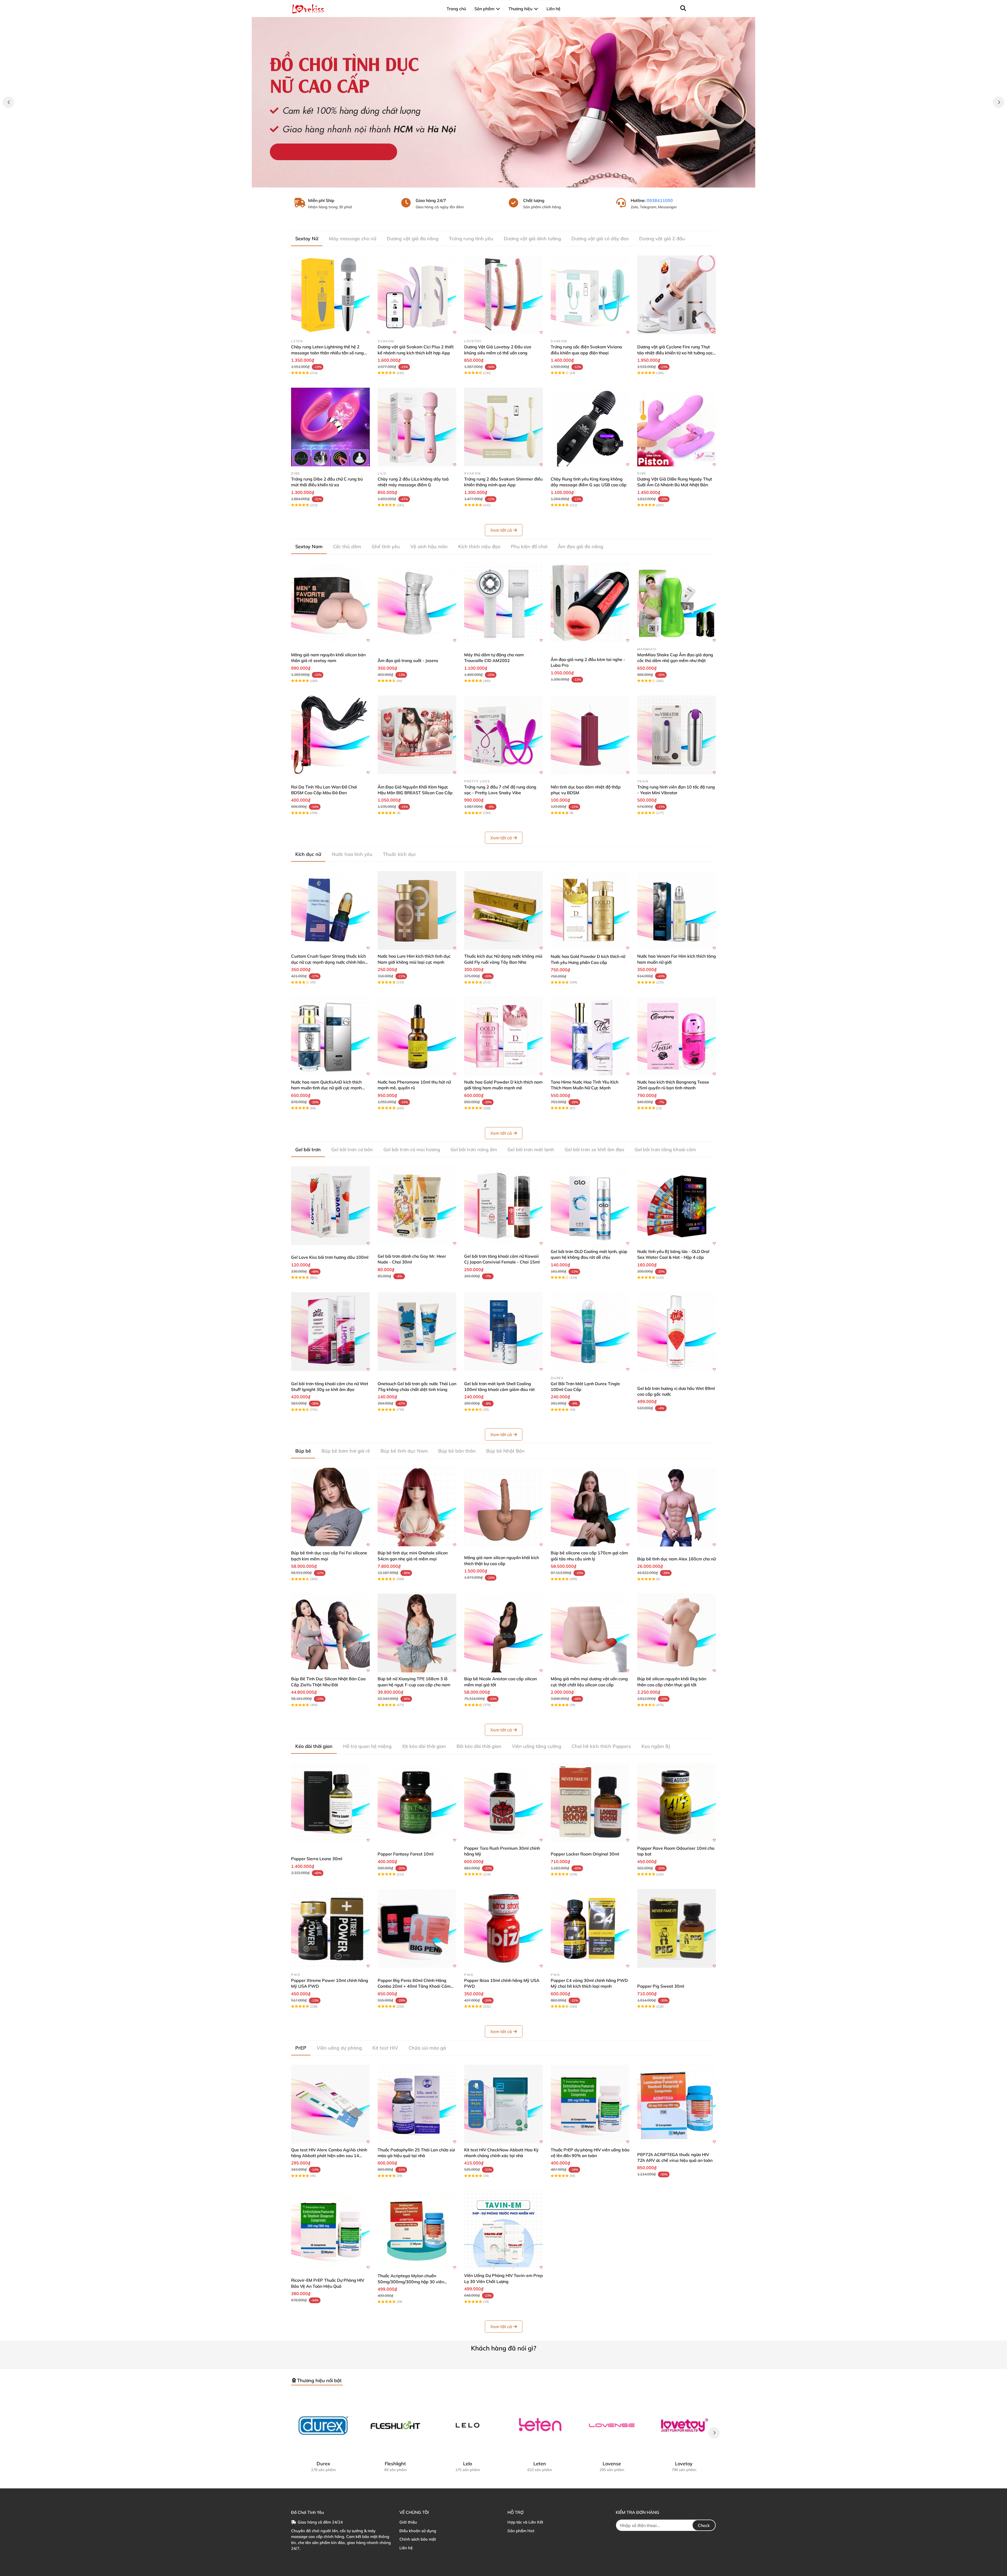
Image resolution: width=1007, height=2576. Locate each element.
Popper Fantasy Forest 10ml (406, 1854)
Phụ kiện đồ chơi (529, 546)
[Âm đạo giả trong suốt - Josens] (417, 603)
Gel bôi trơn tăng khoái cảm (665, 1150)
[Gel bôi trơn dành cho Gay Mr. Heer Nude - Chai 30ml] (417, 1206)
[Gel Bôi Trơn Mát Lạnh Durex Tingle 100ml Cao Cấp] (590, 1332)
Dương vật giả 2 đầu (662, 239)
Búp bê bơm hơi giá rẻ (346, 1451)
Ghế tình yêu (386, 546)
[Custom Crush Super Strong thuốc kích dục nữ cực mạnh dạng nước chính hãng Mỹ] (330, 910)
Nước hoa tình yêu (352, 854)
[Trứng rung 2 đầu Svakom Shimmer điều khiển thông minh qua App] (504, 427)
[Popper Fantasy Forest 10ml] (417, 1802)
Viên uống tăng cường (537, 1746)
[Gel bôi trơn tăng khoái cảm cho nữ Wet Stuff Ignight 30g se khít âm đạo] (330, 1332)
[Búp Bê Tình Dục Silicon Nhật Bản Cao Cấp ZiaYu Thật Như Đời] (330, 1633)
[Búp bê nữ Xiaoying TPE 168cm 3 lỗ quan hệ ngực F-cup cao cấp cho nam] (417, 1633)
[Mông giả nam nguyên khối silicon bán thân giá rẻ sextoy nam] (330, 603)
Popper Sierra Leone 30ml (317, 1859)
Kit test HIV (385, 2048)
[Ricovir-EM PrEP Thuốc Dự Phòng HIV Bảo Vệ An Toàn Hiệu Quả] (330, 2230)
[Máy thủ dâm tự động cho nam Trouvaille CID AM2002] (504, 603)
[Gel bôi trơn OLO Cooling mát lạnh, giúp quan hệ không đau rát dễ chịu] (590, 1206)
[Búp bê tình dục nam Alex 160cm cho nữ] (677, 1507)
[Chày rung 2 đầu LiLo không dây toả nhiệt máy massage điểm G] (417, 427)
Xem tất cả (501, 530)
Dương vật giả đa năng (413, 239)
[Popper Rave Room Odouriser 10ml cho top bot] (677, 1802)
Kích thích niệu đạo (479, 546)
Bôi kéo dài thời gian (479, 1746)
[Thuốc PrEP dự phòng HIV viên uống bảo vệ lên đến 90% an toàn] (590, 2104)
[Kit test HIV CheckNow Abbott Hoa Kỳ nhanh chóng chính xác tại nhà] (504, 2104)
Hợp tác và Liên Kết (525, 2522)
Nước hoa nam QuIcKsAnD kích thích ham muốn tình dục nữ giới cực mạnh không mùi (326, 1088)
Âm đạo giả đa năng (580, 546)
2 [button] (506, 182)
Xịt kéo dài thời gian (424, 1746)
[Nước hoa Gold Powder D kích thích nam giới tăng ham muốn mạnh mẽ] (504, 1036)
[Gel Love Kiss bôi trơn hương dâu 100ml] (330, 1206)
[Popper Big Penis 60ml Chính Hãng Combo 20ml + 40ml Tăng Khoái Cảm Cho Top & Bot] (417, 1928)
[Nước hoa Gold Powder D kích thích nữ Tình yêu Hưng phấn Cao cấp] (590, 910)
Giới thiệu (408, 2522)
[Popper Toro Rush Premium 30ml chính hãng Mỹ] (504, 1802)
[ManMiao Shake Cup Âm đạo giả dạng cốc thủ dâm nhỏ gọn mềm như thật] (677, 603)
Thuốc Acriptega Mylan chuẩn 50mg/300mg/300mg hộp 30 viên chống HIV (411, 2282)
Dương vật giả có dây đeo (600, 239)
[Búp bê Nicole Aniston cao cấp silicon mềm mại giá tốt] (504, 1633)
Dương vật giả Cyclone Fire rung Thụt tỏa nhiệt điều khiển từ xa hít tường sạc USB (675, 353)
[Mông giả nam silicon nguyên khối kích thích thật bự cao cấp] (504, 1507)
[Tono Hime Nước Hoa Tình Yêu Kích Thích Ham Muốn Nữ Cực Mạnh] (590, 1036)
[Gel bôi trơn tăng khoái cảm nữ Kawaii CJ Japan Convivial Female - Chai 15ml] (504, 1206)
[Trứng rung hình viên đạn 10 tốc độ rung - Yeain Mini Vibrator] (677, 735)
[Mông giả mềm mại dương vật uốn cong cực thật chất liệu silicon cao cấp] (590, 1633)
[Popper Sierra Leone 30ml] (330, 1802)
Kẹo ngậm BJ (656, 1746)
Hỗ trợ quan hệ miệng (367, 1746)
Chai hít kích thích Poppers (601, 1746)
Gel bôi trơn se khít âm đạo (594, 1150)
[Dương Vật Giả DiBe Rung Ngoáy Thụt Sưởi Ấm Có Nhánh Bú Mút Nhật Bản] (677, 427)
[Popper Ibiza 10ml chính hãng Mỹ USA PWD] (504, 1928)
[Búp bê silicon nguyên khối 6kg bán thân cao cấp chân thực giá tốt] (677, 1633)
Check (704, 2525)
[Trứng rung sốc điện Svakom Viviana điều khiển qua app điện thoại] (590, 295)
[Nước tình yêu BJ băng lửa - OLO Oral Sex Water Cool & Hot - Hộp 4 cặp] (677, 1206)
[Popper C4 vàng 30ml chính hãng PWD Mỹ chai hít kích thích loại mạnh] (590, 1928)
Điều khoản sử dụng (418, 2531)
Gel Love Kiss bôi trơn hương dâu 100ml (330, 1257)
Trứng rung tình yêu (471, 239)
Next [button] (999, 102)
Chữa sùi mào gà (427, 2048)
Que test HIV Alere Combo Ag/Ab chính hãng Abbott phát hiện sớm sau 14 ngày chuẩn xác (329, 2156)
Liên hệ (406, 2548)
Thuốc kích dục (400, 854)
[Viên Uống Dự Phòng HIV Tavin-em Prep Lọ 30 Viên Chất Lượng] (504, 2230)
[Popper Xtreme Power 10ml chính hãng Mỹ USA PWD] (330, 1928)
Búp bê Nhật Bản (505, 1451)
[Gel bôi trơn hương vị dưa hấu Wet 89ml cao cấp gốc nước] (677, 1332)
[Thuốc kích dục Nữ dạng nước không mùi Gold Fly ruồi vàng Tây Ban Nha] (504, 910)
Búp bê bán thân (457, 1451)
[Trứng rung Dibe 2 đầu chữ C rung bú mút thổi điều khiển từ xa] (330, 427)
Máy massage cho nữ (353, 239)
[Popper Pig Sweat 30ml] (677, 1928)
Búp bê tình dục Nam (404, 1451)
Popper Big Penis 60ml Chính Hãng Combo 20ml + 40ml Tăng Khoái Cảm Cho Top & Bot (414, 1986)
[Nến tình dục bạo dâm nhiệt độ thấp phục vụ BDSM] (590, 735)
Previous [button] (8, 102)
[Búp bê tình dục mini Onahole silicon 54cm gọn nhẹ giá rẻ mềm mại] (417, 1507)
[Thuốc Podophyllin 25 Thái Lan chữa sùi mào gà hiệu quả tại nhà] (417, 2104)
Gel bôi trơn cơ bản (352, 1150)
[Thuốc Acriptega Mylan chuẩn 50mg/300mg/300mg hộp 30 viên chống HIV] (417, 2230)
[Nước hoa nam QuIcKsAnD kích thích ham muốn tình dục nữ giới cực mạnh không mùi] (330, 1036)
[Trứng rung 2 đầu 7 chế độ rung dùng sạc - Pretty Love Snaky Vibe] (504, 735)
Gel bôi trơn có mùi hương (412, 1150)
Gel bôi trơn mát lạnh (531, 1150)
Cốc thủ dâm (347, 546)
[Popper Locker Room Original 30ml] (590, 1802)
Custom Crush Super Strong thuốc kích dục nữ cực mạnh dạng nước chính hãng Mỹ (329, 962)
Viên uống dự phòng (339, 2048)
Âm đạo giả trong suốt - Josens (408, 660)
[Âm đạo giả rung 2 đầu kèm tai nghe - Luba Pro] (590, 603)
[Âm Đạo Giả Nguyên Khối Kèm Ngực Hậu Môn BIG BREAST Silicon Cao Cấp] (417, 735)
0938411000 (660, 200)
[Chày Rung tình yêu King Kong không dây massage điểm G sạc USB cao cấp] (590, 427)
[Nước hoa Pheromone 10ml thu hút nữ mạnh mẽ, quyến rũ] (417, 1036)
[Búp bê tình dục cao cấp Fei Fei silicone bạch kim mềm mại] (330, 1507)
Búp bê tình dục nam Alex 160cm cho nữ (676, 1559)
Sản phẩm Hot (521, 2531)
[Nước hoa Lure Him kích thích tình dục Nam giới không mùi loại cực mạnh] (417, 910)
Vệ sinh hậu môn (429, 546)
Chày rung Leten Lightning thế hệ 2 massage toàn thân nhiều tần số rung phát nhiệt (327, 353)
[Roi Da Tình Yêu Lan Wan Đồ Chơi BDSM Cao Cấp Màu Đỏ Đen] (330, 735)
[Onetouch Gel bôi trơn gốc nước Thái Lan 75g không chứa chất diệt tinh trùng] (417, 1332)
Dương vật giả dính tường (532, 239)
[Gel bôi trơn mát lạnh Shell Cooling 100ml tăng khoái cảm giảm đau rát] (504, 1332)
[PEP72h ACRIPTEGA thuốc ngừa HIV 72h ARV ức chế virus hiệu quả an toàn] (677, 2104)
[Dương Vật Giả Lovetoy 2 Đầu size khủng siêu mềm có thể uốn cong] (504, 295)
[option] (504, 102)
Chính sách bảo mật (418, 2539)
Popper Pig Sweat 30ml (661, 1986)
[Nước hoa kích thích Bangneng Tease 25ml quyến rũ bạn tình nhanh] (677, 1036)
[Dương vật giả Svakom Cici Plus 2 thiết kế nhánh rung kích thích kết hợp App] (417, 295)
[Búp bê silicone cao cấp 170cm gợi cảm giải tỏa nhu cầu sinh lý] (590, 1507)
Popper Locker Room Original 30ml (585, 1854)
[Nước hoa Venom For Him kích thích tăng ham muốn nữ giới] (677, 910)
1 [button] (501, 182)
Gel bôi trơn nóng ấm (474, 1150)
